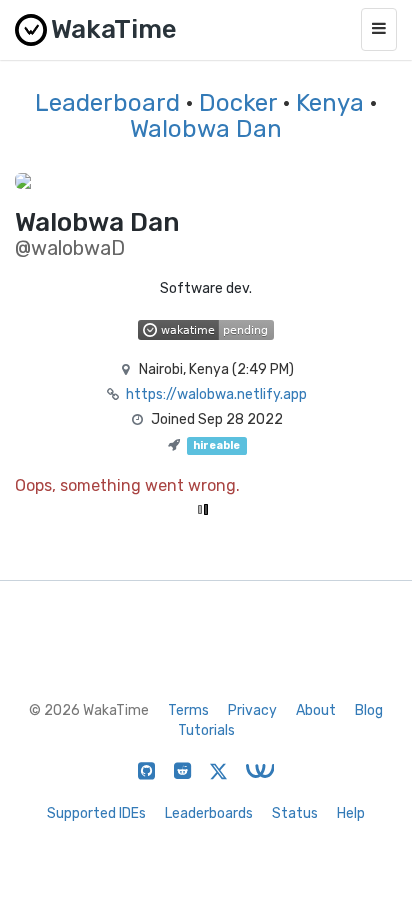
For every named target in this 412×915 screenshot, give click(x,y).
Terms (188, 710)
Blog (369, 710)
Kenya (330, 103)
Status (295, 813)
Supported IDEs (96, 813)
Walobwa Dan (206, 129)
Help (351, 813)
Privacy (252, 710)
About (316, 710)
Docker (238, 103)
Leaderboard (107, 103)
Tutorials (206, 730)
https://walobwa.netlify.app (216, 394)
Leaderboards (209, 813)
